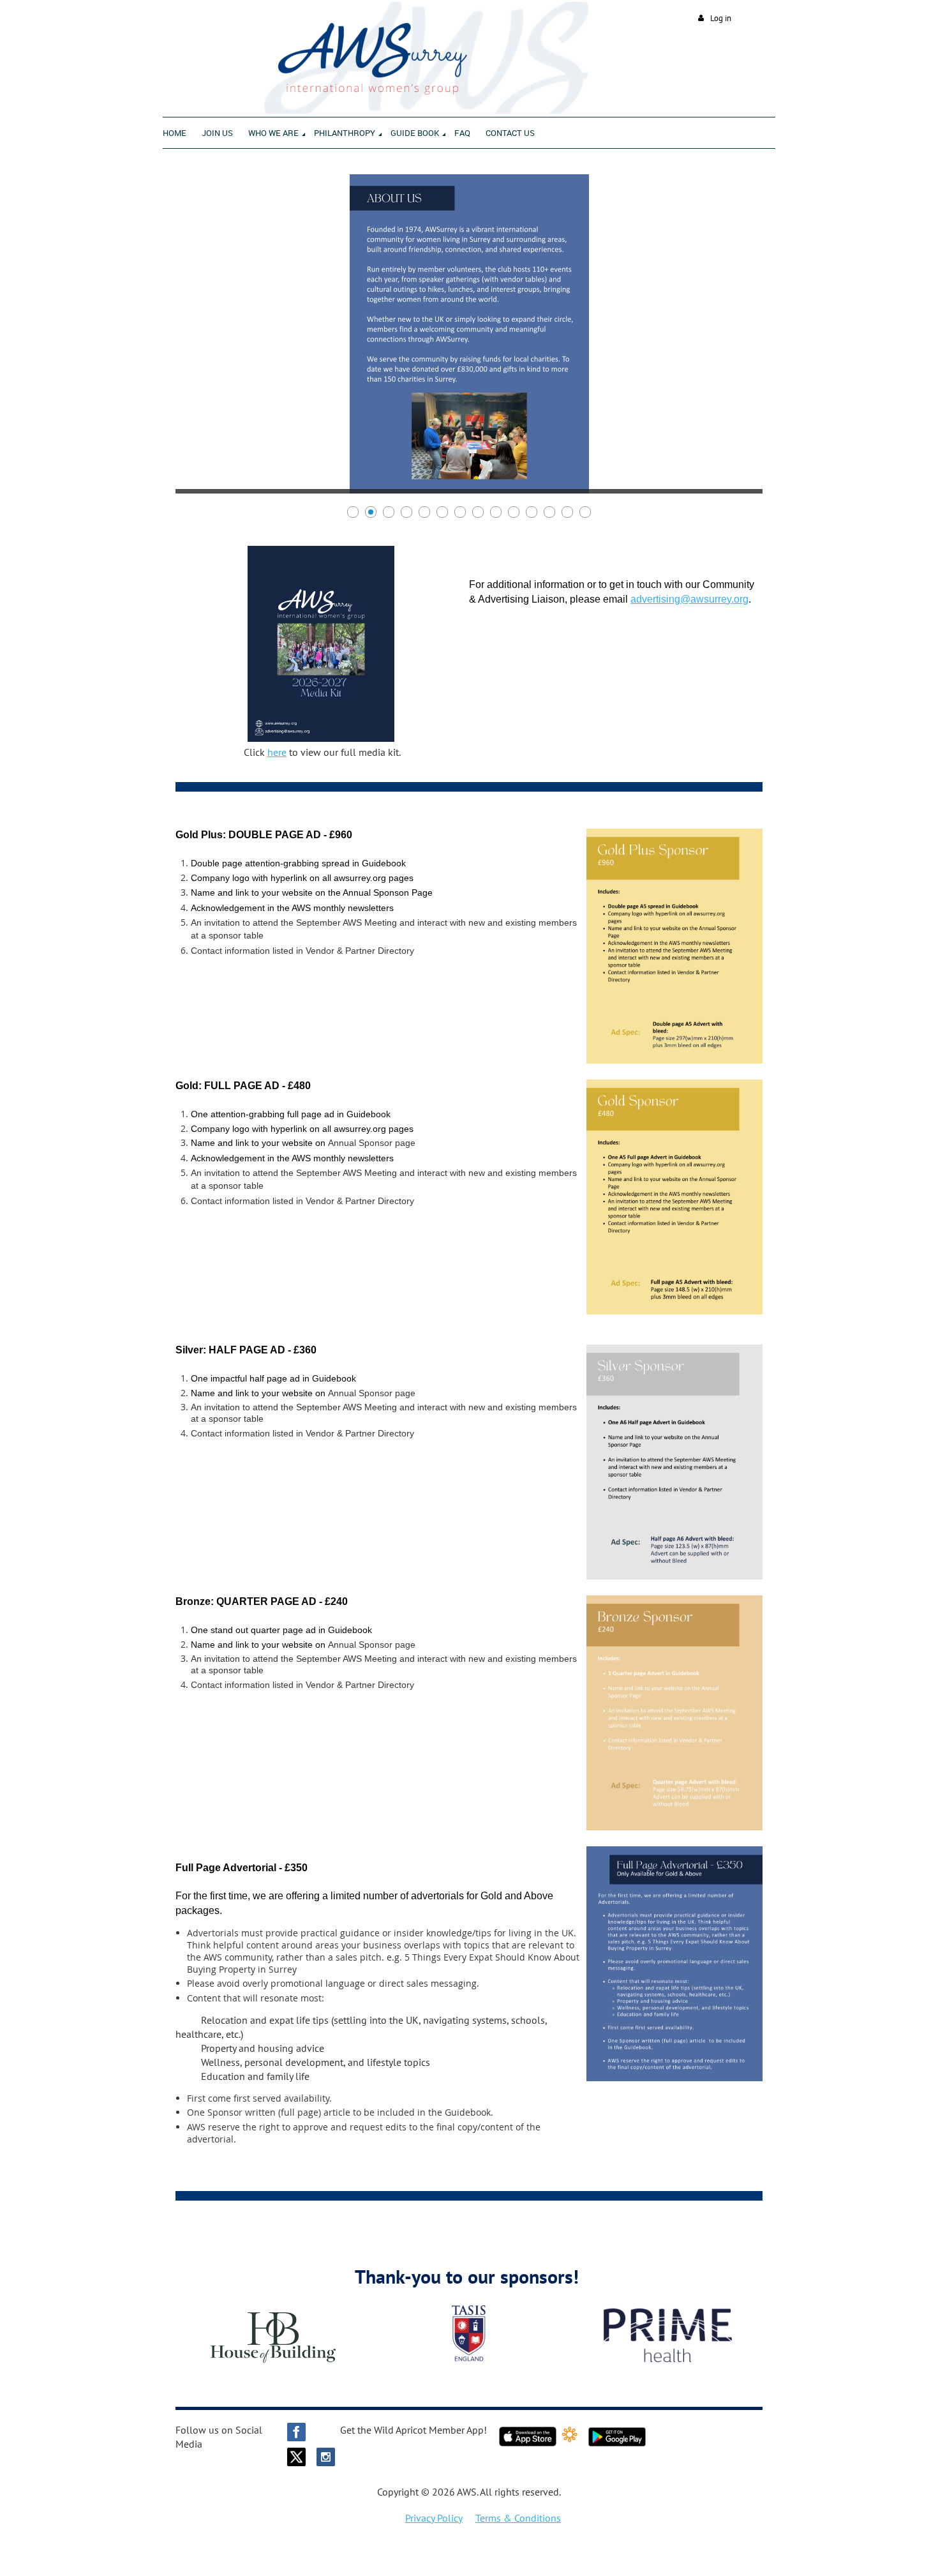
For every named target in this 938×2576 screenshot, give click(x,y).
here (277, 752)
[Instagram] (326, 2457)
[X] (296, 2457)
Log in (721, 18)
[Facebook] (296, 2432)
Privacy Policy (434, 2518)
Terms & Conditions (518, 2518)
